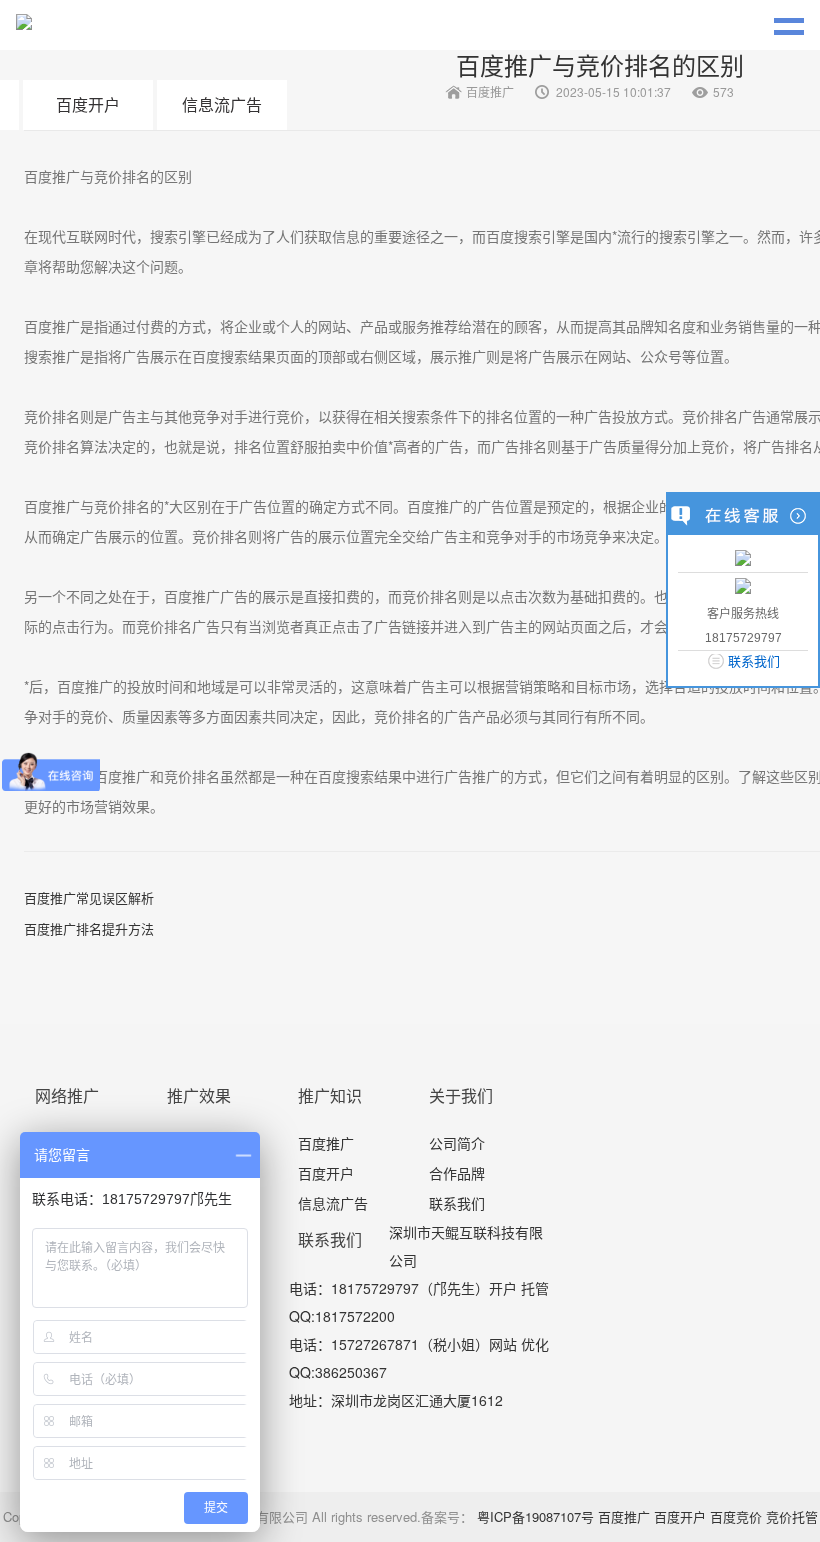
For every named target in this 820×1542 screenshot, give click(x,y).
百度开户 (88, 104)
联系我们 (457, 1203)
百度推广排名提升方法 (89, 928)
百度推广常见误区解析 (89, 897)
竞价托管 (792, 1516)
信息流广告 (222, 104)
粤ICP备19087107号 (535, 1516)
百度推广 (326, 1143)
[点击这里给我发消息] (743, 556)
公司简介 (457, 1143)
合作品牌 (457, 1173)
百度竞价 (736, 1516)
